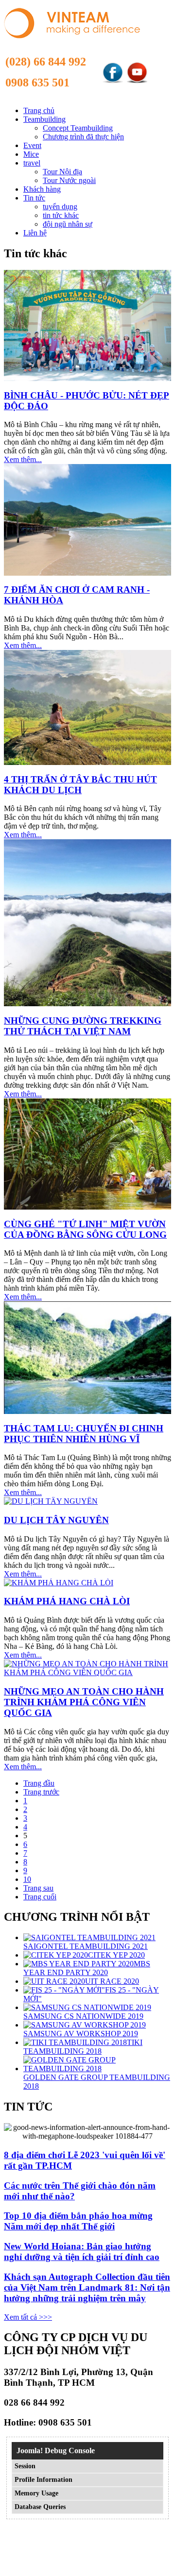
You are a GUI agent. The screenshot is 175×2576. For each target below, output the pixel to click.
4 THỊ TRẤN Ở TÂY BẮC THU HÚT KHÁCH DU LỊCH (80, 785)
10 (27, 1879)
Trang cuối (40, 1897)
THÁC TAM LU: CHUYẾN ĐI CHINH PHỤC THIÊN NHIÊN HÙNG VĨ (84, 1434)
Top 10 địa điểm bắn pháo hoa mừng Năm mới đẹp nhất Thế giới (78, 2221)
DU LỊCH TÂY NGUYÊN (56, 1520)
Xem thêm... (23, 459)
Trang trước (41, 1792)
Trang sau (38, 1888)
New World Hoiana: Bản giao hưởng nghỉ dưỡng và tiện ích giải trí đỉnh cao (82, 2252)
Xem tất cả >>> (28, 2317)
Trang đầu (39, 1783)
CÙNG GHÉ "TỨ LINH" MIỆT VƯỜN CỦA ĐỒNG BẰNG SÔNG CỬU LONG (85, 1229)
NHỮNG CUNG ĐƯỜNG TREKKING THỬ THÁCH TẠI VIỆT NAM (83, 1026)
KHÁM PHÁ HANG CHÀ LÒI (67, 1601)
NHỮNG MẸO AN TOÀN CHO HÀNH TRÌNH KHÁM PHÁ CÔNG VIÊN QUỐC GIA (84, 1702)
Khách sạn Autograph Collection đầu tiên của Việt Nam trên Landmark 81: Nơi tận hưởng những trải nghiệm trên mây (87, 2287)
